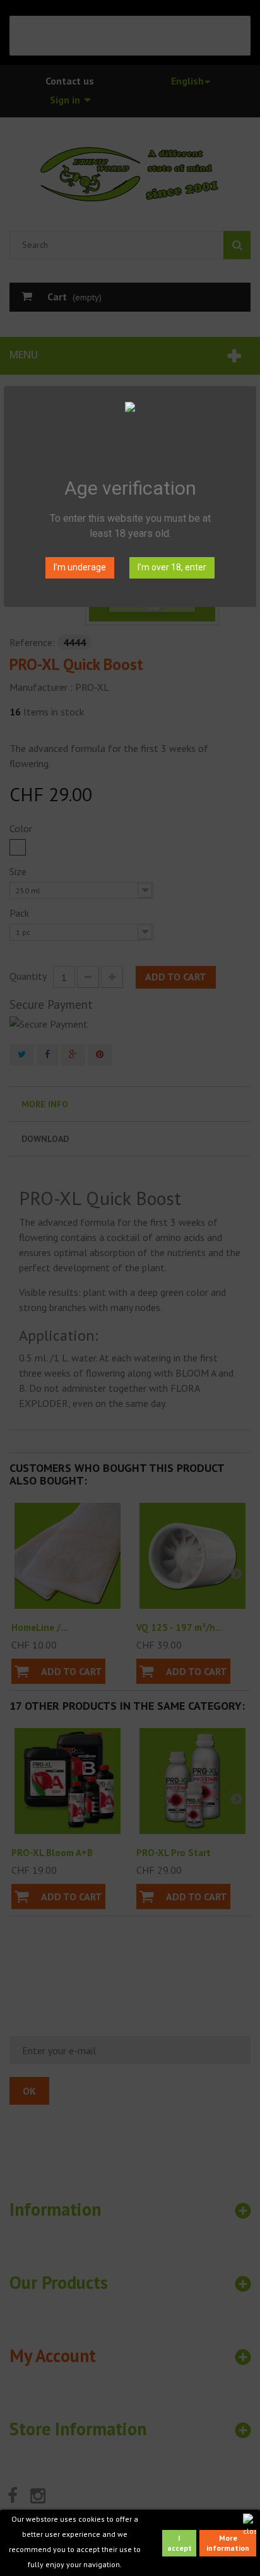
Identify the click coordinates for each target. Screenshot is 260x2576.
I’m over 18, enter (172, 567)
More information (228, 2543)
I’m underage (80, 567)
